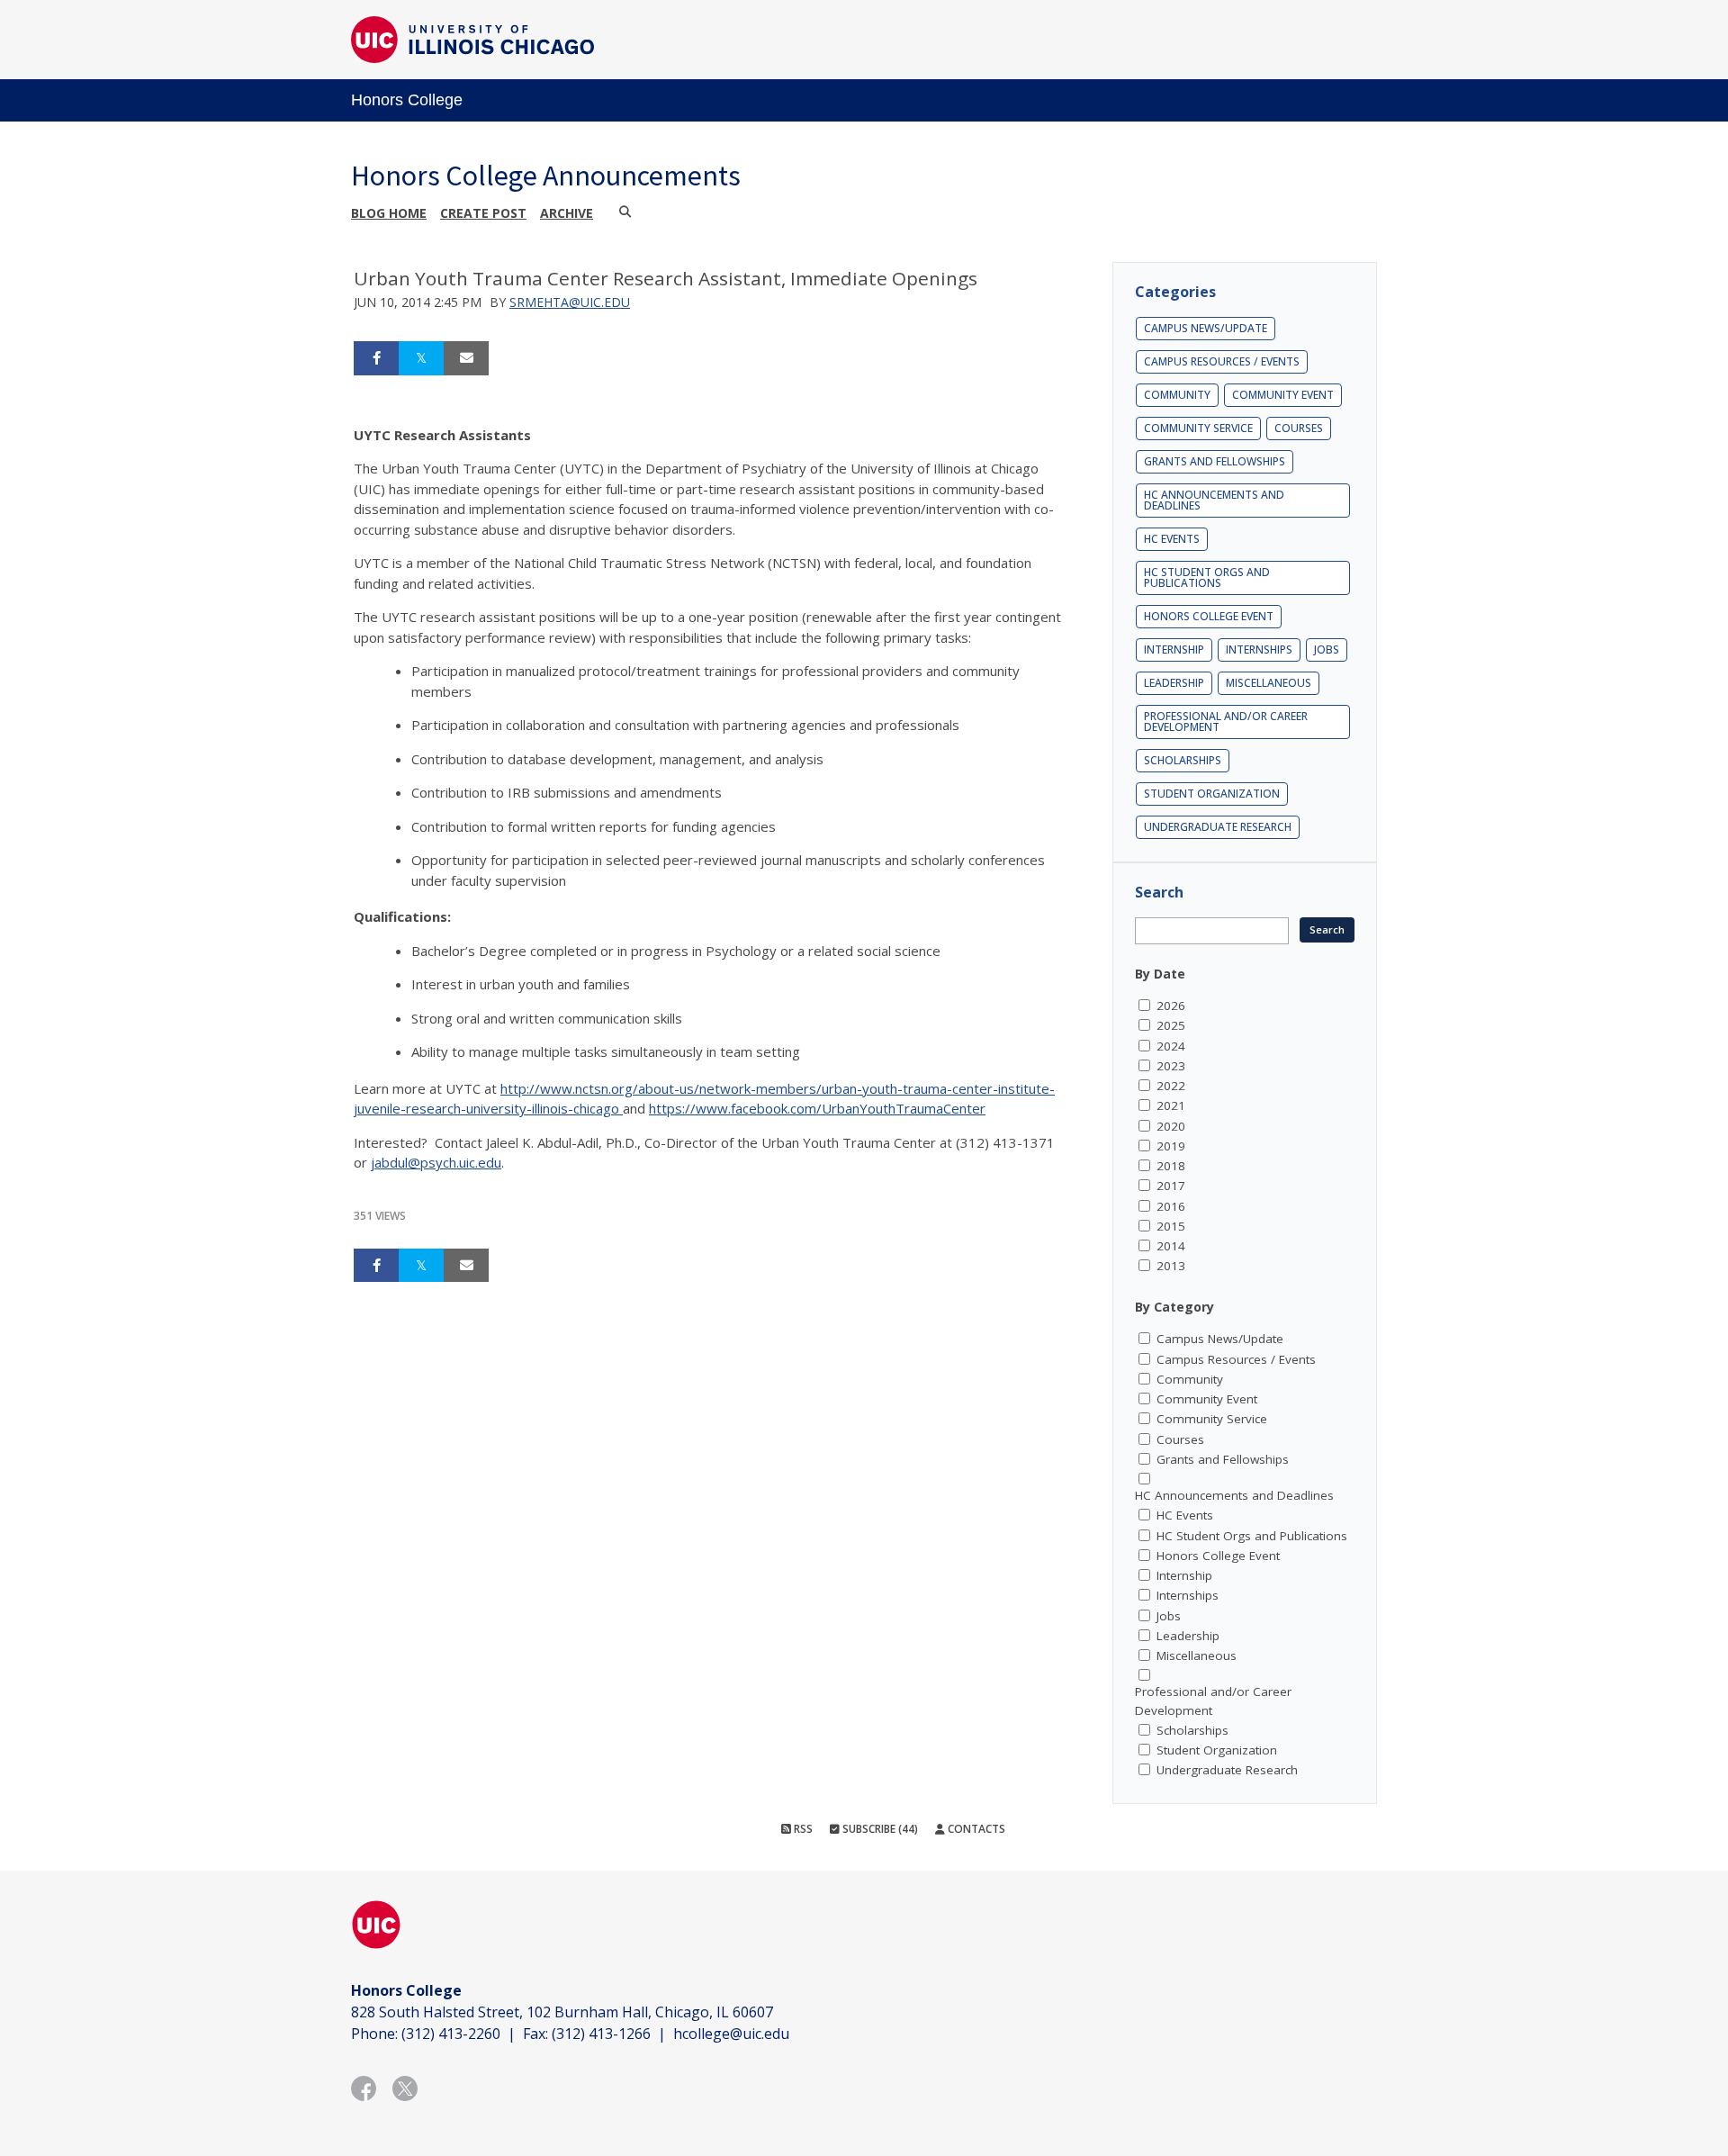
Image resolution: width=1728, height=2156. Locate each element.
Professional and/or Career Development (1226, 722)
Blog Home (389, 213)
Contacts (975, 1829)
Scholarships (1183, 760)
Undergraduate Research (1218, 827)
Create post (483, 213)
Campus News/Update (1206, 328)
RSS (802, 1829)
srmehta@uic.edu (570, 302)
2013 (1171, 1266)
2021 (1171, 1105)
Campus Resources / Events (1222, 361)
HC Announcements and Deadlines (1214, 500)
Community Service (1198, 428)
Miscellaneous (1269, 683)
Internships (1259, 650)
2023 (1171, 1066)
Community (1177, 395)
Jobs (1327, 650)
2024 (1171, 1046)
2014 (1171, 1246)
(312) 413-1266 (601, 2034)
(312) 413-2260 (451, 2034)
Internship (1174, 650)
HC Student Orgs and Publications (1207, 577)
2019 (1171, 1146)
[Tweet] (421, 358)
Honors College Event (1209, 616)
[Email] (466, 358)
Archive (567, 213)
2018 (1171, 1166)
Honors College (407, 100)
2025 (1171, 1025)
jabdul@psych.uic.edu (436, 1162)
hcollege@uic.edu (731, 2034)
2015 (1171, 1226)
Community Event (1283, 395)
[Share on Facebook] (376, 358)
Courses (1299, 428)
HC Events (1172, 539)
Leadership (1174, 683)
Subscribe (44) (879, 1829)
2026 (1171, 1006)
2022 (1171, 1086)
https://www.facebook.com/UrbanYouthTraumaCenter (817, 1108)
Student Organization (1212, 794)
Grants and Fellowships (1215, 461)
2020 (1171, 1126)
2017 (1171, 1186)
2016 (1171, 1206)
